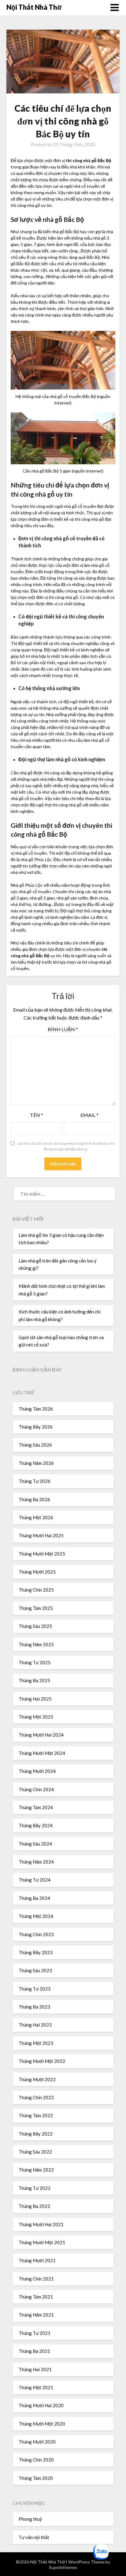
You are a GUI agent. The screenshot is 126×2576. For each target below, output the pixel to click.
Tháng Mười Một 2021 (42, 2242)
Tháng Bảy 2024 (36, 1825)
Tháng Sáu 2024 (35, 1844)
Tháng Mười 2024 (37, 1771)
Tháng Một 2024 (36, 1916)
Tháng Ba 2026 (34, 1499)
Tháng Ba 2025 (34, 1680)
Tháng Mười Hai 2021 (41, 2224)
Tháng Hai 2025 (35, 1699)
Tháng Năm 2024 (36, 1862)
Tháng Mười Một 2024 (42, 1753)
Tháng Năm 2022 (36, 2170)
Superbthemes (63, 2567)
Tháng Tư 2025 (35, 1662)
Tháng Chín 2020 (36, 2460)
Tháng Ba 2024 (34, 1898)
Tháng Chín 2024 (36, 1789)
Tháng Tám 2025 (36, 1608)
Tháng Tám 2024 (36, 1807)
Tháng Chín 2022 (36, 2097)
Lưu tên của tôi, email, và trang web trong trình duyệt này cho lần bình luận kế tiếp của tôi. (66, 1146)
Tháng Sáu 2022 (35, 2152)
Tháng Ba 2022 (34, 2206)
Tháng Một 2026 (36, 1517)
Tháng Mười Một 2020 (42, 2424)
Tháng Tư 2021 (35, 2333)
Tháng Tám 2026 (36, 1409)
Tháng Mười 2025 (37, 1572)
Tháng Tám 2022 (36, 2115)
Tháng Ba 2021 (34, 2351)
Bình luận (63, 1029)
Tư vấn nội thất (34, 2537)
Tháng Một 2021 (36, 2387)
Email (89, 1115)
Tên (37, 1115)
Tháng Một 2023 (36, 2043)
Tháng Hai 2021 (35, 2369)
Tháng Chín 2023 (36, 1934)
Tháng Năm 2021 (36, 2315)
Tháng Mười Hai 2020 (41, 2405)
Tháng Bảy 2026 (36, 1427)
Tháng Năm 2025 (36, 1644)
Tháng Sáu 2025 (35, 1626)
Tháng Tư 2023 (35, 1989)
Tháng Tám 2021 (36, 2297)
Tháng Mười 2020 (37, 2442)
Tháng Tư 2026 (35, 1481)
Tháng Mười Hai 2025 (41, 1535)
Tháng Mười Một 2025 (42, 1554)
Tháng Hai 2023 (35, 2025)
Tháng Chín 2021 (36, 2279)
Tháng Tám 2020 (36, 2478)
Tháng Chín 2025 (36, 1590)
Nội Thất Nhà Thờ (34, 7)
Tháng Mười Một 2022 (42, 2061)
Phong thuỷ (30, 2519)
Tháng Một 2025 (36, 1717)
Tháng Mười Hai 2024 (41, 1735)
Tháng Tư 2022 (35, 2188)
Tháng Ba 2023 (34, 2007)
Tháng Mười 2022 (37, 2079)
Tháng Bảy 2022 (36, 2134)
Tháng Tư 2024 (35, 1880)
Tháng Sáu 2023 (35, 1970)
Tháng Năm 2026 (36, 1463)
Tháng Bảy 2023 (36, 1952)
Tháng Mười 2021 (37, 2260)
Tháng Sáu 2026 (35, 1445)
